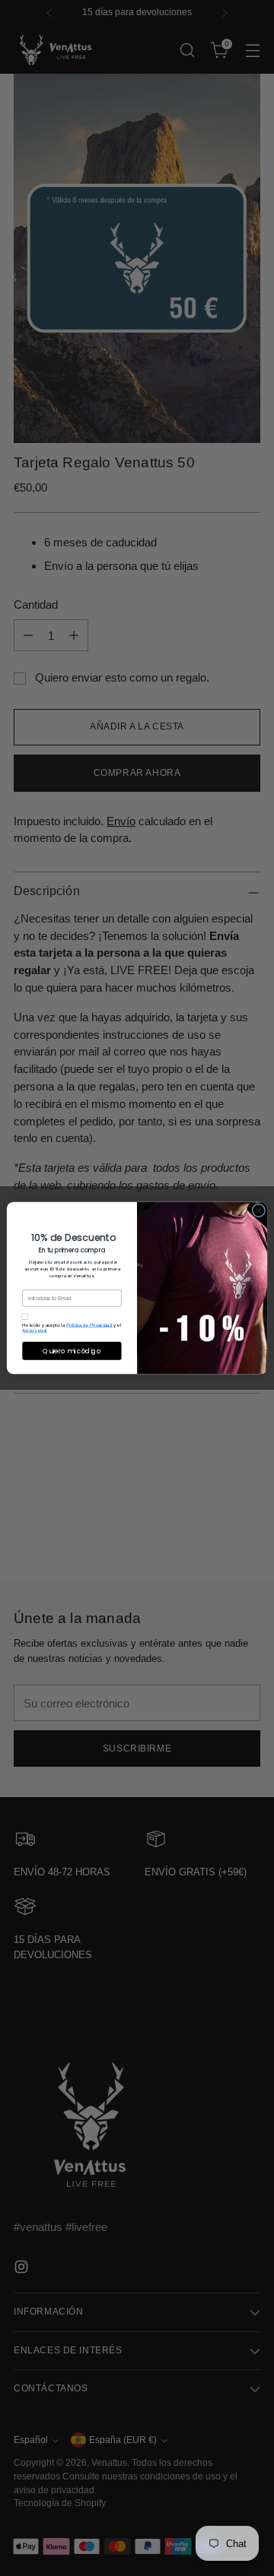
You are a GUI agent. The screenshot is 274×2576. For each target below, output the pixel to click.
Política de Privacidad (89, 1325)
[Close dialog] (259, 1210)
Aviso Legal (34, 1330)
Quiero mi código (72, 1350)
